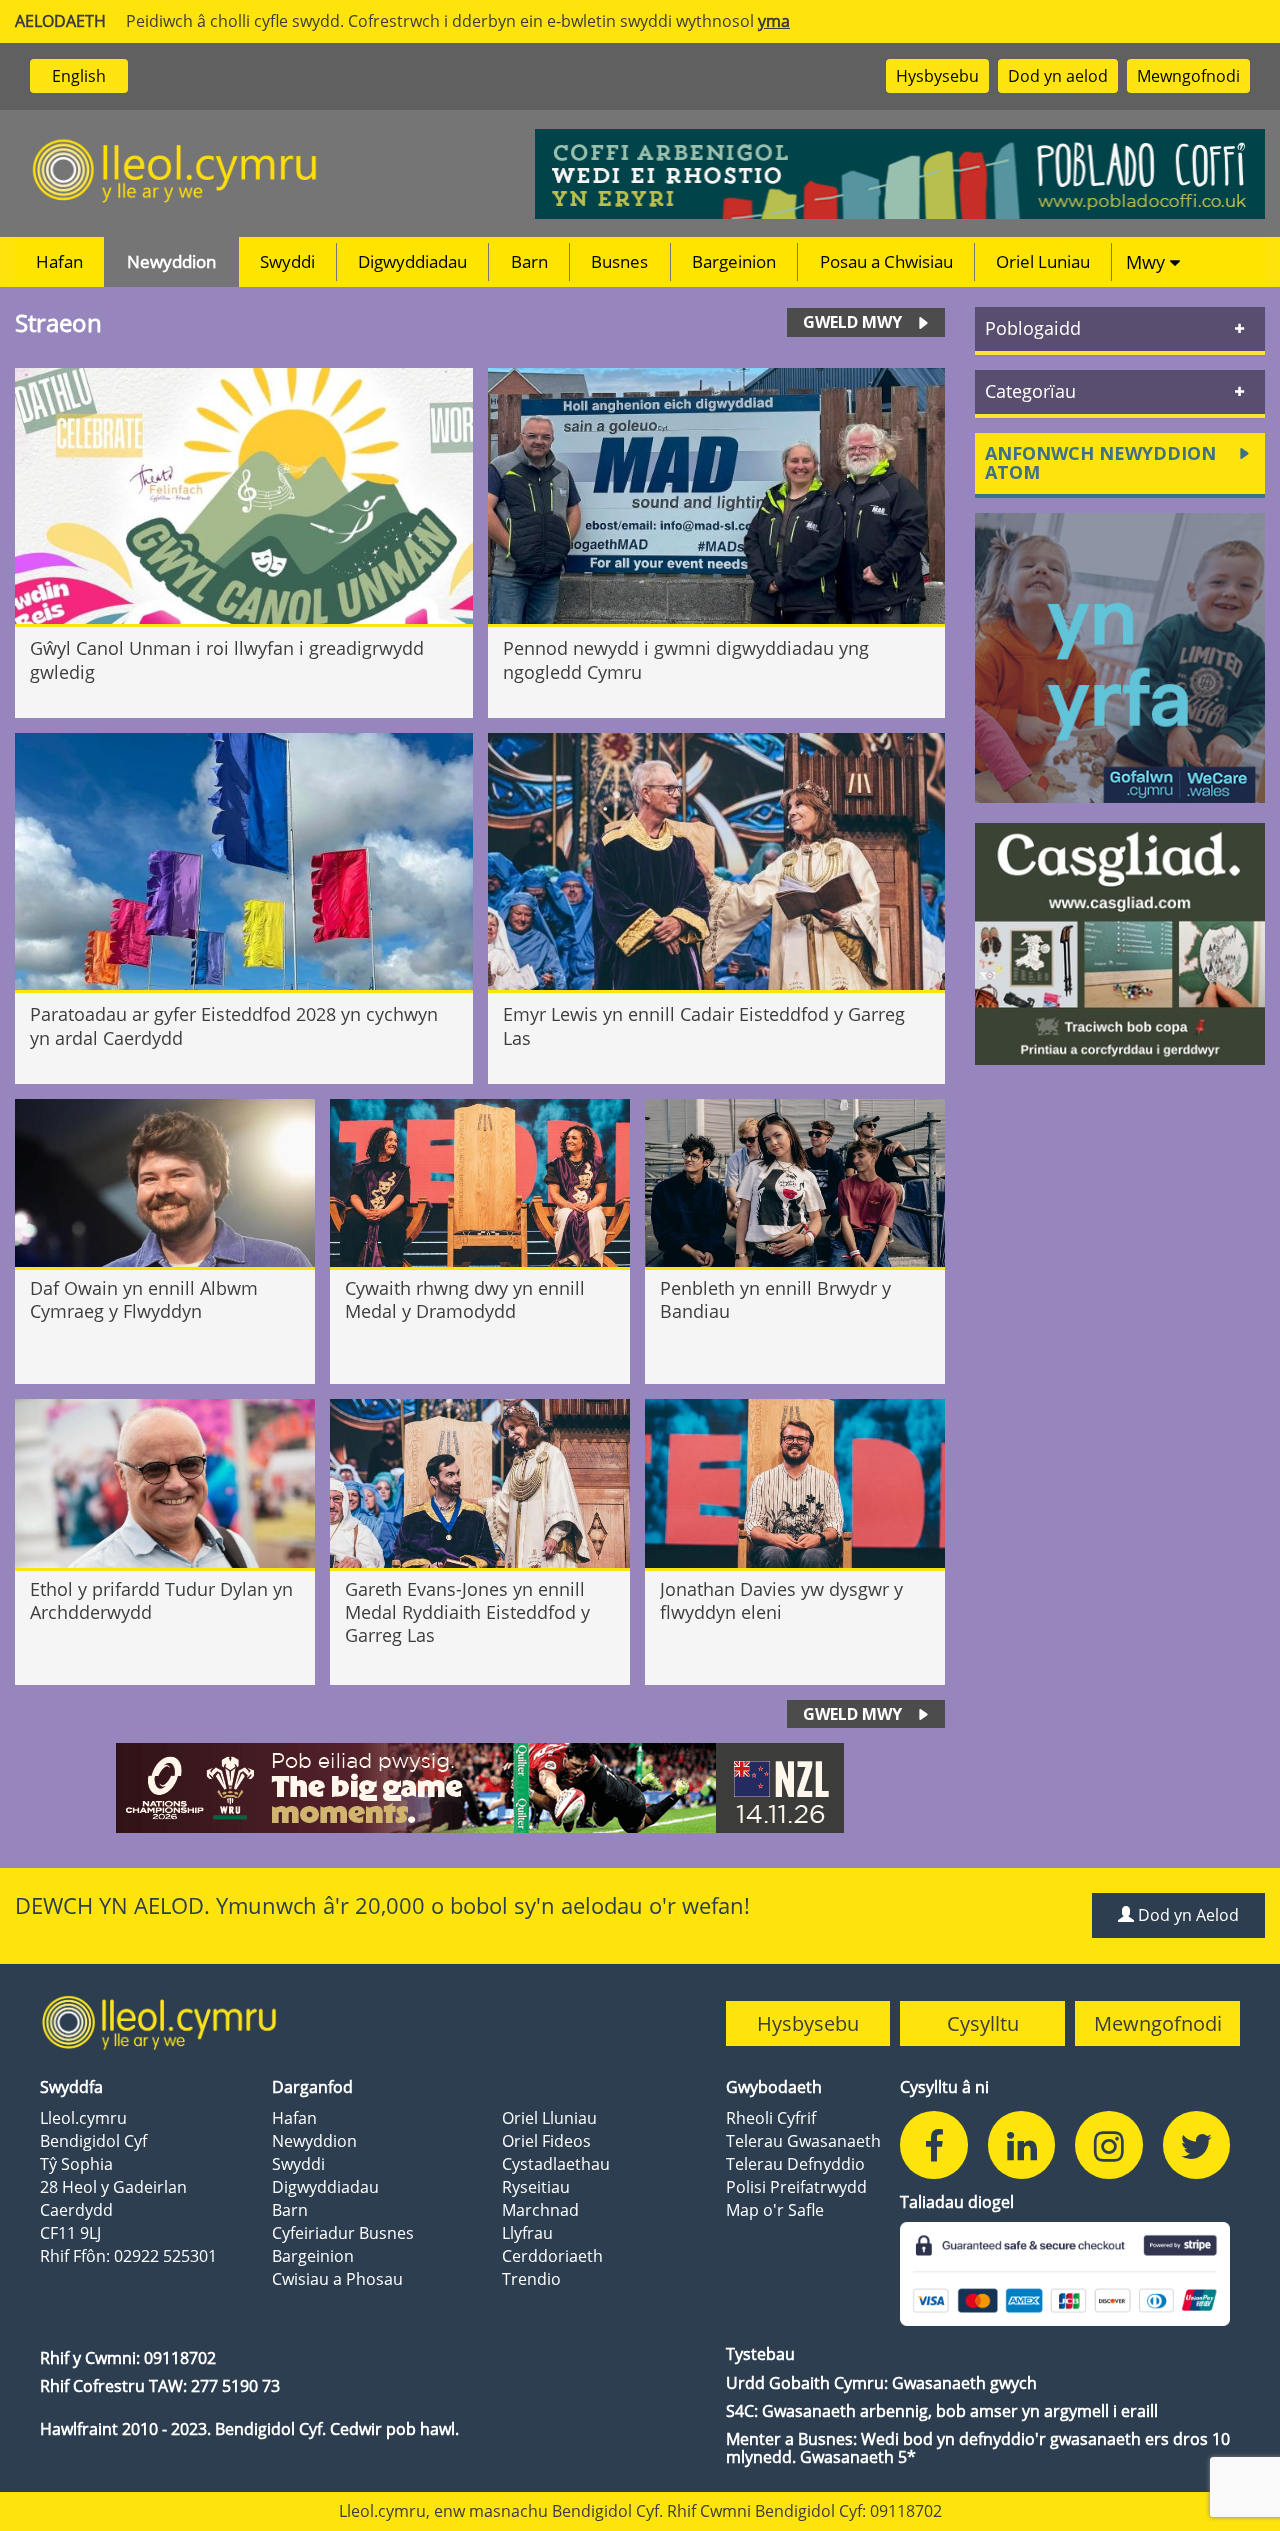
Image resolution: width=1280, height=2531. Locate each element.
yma (774, 21)
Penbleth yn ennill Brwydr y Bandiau (775, 1300)
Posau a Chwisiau (886, 261)
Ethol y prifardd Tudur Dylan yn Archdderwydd (161, 1601)
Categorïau (1030, 391)
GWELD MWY (852, 322)
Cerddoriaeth (552, 2256)
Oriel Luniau (1043, 261)
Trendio (531, 2279)
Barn (529, 261)
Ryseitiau (536, 2187)
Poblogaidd (1033, 328)
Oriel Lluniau (549, 2118)
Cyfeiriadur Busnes (343, 2233)
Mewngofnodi (1188, 76)
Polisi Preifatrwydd (796, 2187)
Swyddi (287, 261)
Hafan (59, 261)
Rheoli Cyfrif (771, 2118)
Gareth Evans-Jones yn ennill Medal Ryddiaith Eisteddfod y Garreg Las (467, 1612)
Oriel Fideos (546, 2141)
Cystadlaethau (556, 2164)
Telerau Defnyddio (795, 2164)
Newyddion (171, 261)
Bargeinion (734, 261)
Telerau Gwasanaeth (803, 2141)
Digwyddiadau (412, 261)
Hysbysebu (937, 76)
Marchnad (540, 2210)
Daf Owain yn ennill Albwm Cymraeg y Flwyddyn (144, 1300)
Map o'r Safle (775, 2210)
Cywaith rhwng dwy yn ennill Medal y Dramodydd (465, 1300)
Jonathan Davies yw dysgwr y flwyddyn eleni (781, 1601)
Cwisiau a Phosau (337, 2279)
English (79, 76)
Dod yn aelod (1058, 76)
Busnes (619, 261)
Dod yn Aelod (1186, 1915)
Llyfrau (527, 2233)
